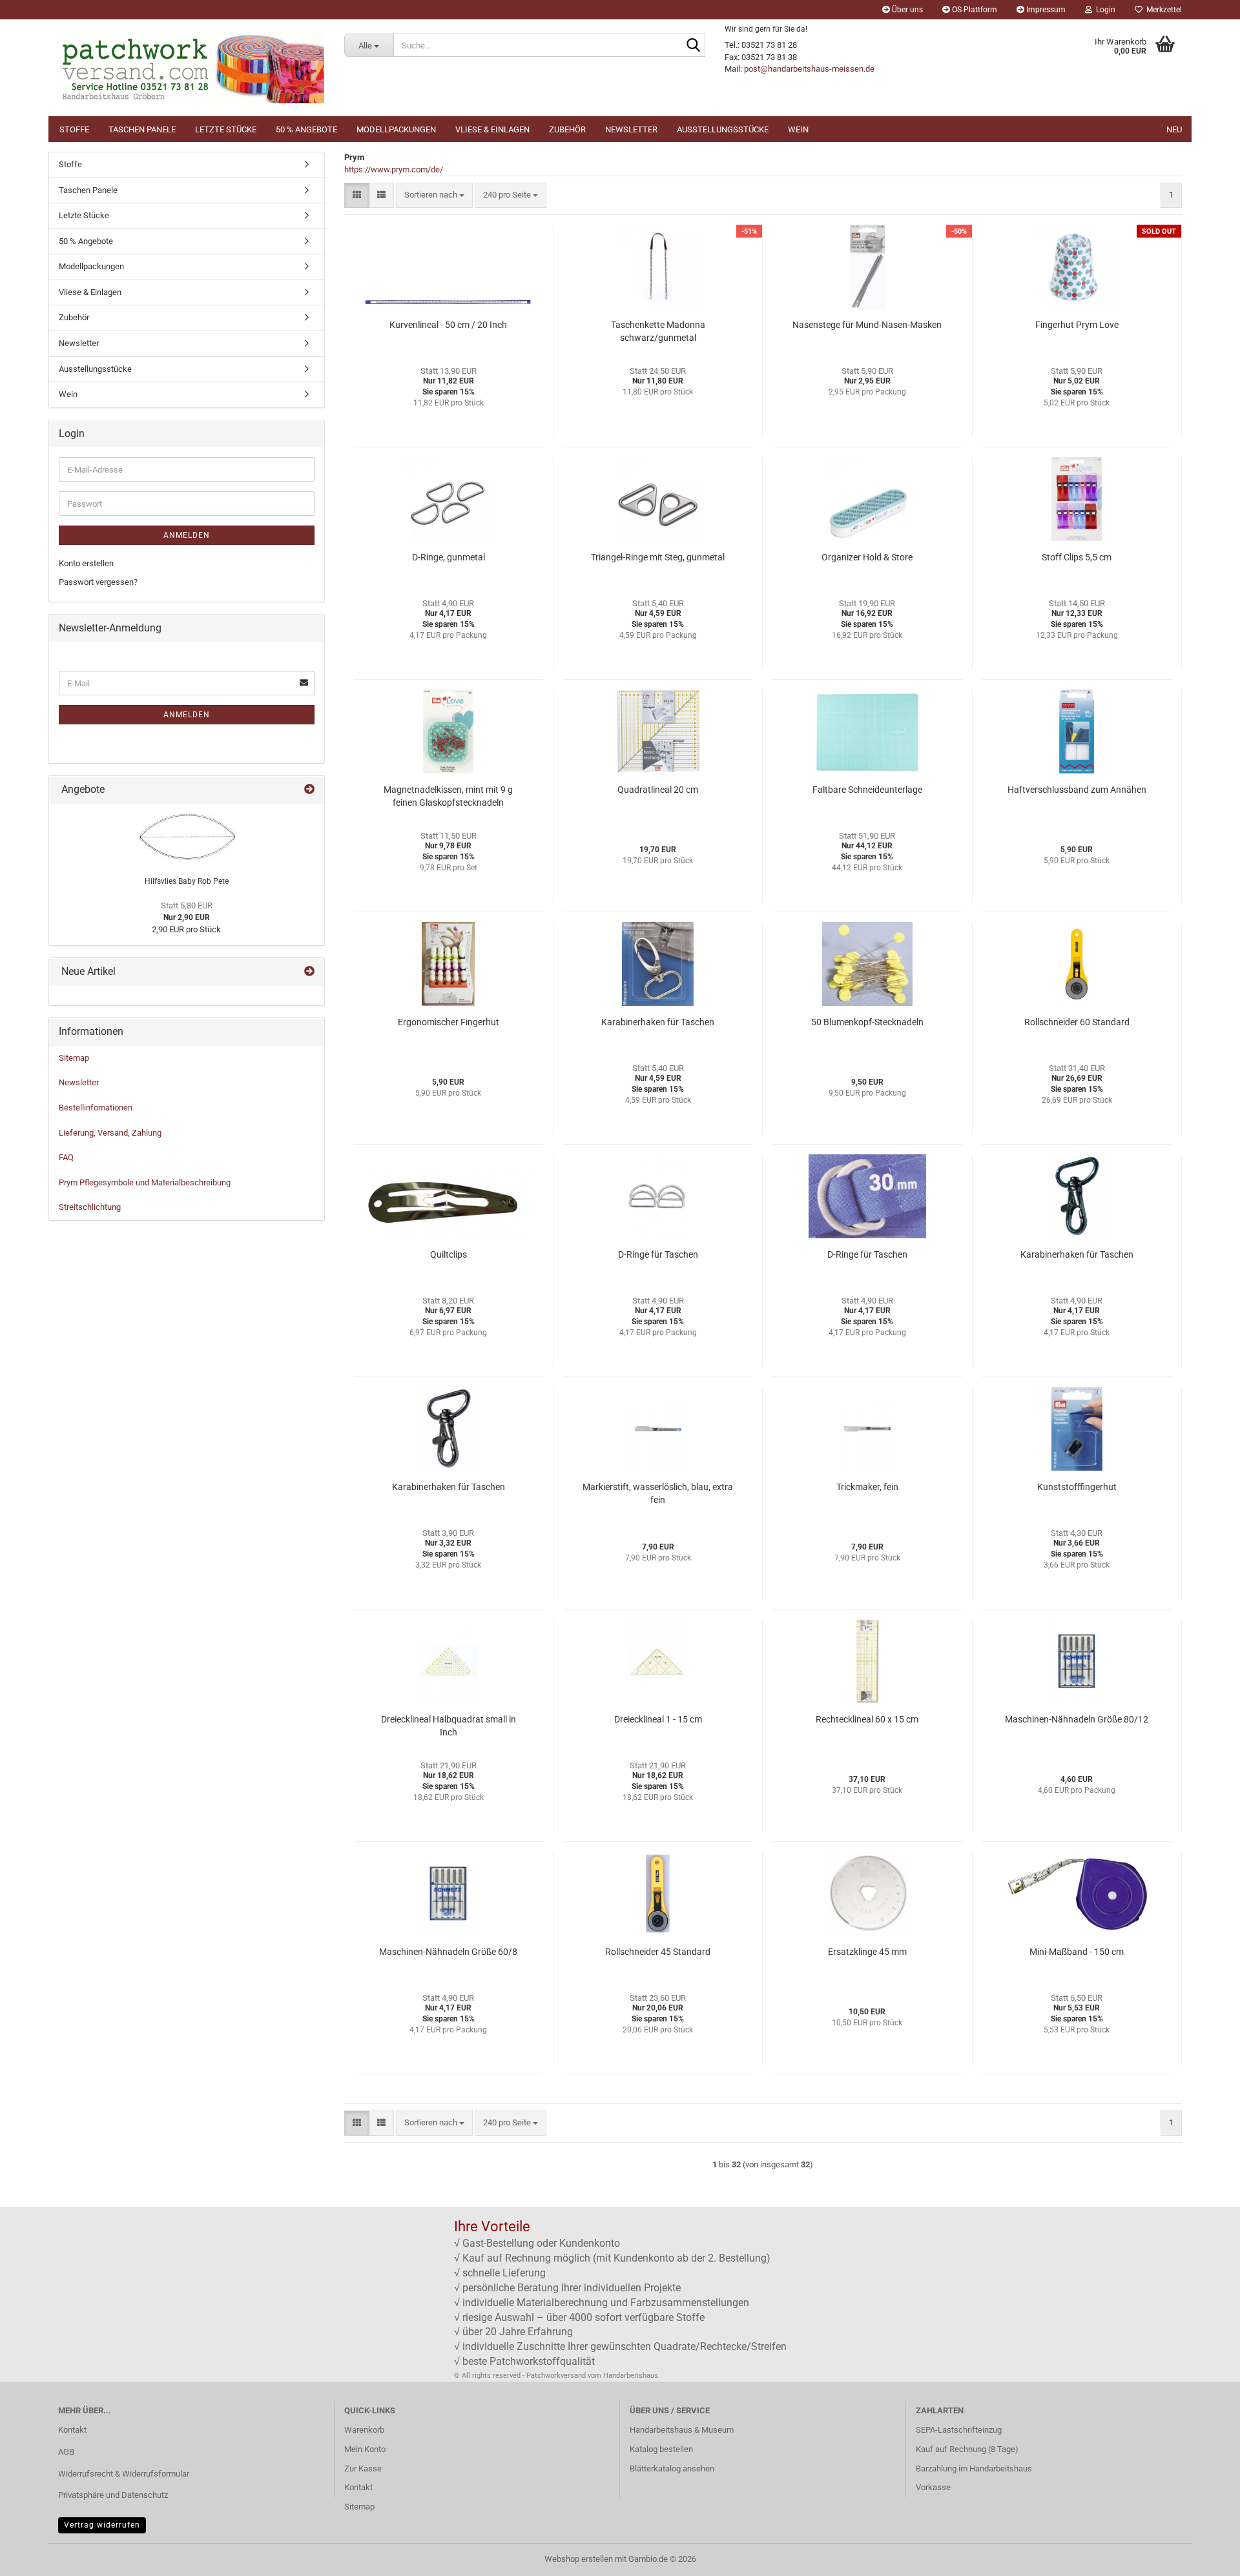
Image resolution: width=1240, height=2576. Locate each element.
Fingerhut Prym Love (1077, 325)
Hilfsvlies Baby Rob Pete (187, 881)
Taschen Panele (142, 129)
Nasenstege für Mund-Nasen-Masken (867, 325)
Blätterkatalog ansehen (672, 2469)
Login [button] (1104, 10)
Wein (798, 129)
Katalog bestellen (661, 2449)
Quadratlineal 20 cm (658, 790)
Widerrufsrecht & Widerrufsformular (124, 2474)
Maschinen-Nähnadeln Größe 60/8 (448, 1952)
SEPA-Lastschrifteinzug (959, 2430)
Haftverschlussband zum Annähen (1077, 790)
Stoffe (74, 129)
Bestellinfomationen (96, 1108)
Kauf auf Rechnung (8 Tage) (967, 2449)
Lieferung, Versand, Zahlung (110, 1133)
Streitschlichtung (90, 1207)
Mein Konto (365, 2449)
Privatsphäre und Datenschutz (113, 2495)
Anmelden (187, 535)
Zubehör (567, 129)
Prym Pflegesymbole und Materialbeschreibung (145, 1182)
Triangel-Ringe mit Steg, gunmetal (658, 557)
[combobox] (434, 195)
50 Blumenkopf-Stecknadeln (867, 1022)
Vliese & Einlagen (492, 129)
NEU (1174, 129)
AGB (66, 2452)
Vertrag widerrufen (102, 2525)
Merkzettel (1162, 10)
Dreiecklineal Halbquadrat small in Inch (449, 1726)
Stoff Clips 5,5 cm (1077, 557)
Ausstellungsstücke (723, 129)
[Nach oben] (1204, 2557)
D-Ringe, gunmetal (449, 557)
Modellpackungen (396, 129)
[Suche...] (693, 46)
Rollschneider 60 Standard (1077, 1022)
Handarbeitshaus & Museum (682, 2430)
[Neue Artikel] (309, 972)
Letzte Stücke (226, 129)
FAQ (66, 1157)
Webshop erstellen (579, 2559)
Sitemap (74, 1058)
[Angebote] (309, 790)
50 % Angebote (306, 129)
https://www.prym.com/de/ (394, 169)
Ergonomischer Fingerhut (449, 1022)
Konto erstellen (86, 563)
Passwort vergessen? (98, 582)
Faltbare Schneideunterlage (867, 790)
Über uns (906, 10)
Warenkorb (364, 2430)
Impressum (1045, 10)
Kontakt (72, 2430)
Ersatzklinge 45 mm (867, 1952)
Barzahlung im (943, 2469)
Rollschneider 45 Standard (658, 1952)
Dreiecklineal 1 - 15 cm (658, 1719)
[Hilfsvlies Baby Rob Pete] (187, 837)
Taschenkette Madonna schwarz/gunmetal (658, 331)
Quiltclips (449, 1254)
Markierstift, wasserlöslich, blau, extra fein (658, 1493)
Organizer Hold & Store (867, 557)
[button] (357, 195)
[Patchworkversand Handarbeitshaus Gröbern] (191, 68)
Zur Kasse (363, 2469)
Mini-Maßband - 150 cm (1077, 1952)
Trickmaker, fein (867, 1487)
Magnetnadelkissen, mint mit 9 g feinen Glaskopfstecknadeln (448, 796)
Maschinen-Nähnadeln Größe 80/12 (1077, 1719)
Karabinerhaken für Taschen (658, 1022)
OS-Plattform (974, 10)
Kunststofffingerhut (1077, 1487)
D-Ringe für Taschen (658, 1254)
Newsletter (631, 129)
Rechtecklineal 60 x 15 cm (867, 1719)
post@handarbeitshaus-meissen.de (809, 69)
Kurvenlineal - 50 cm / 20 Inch (448, 325)
